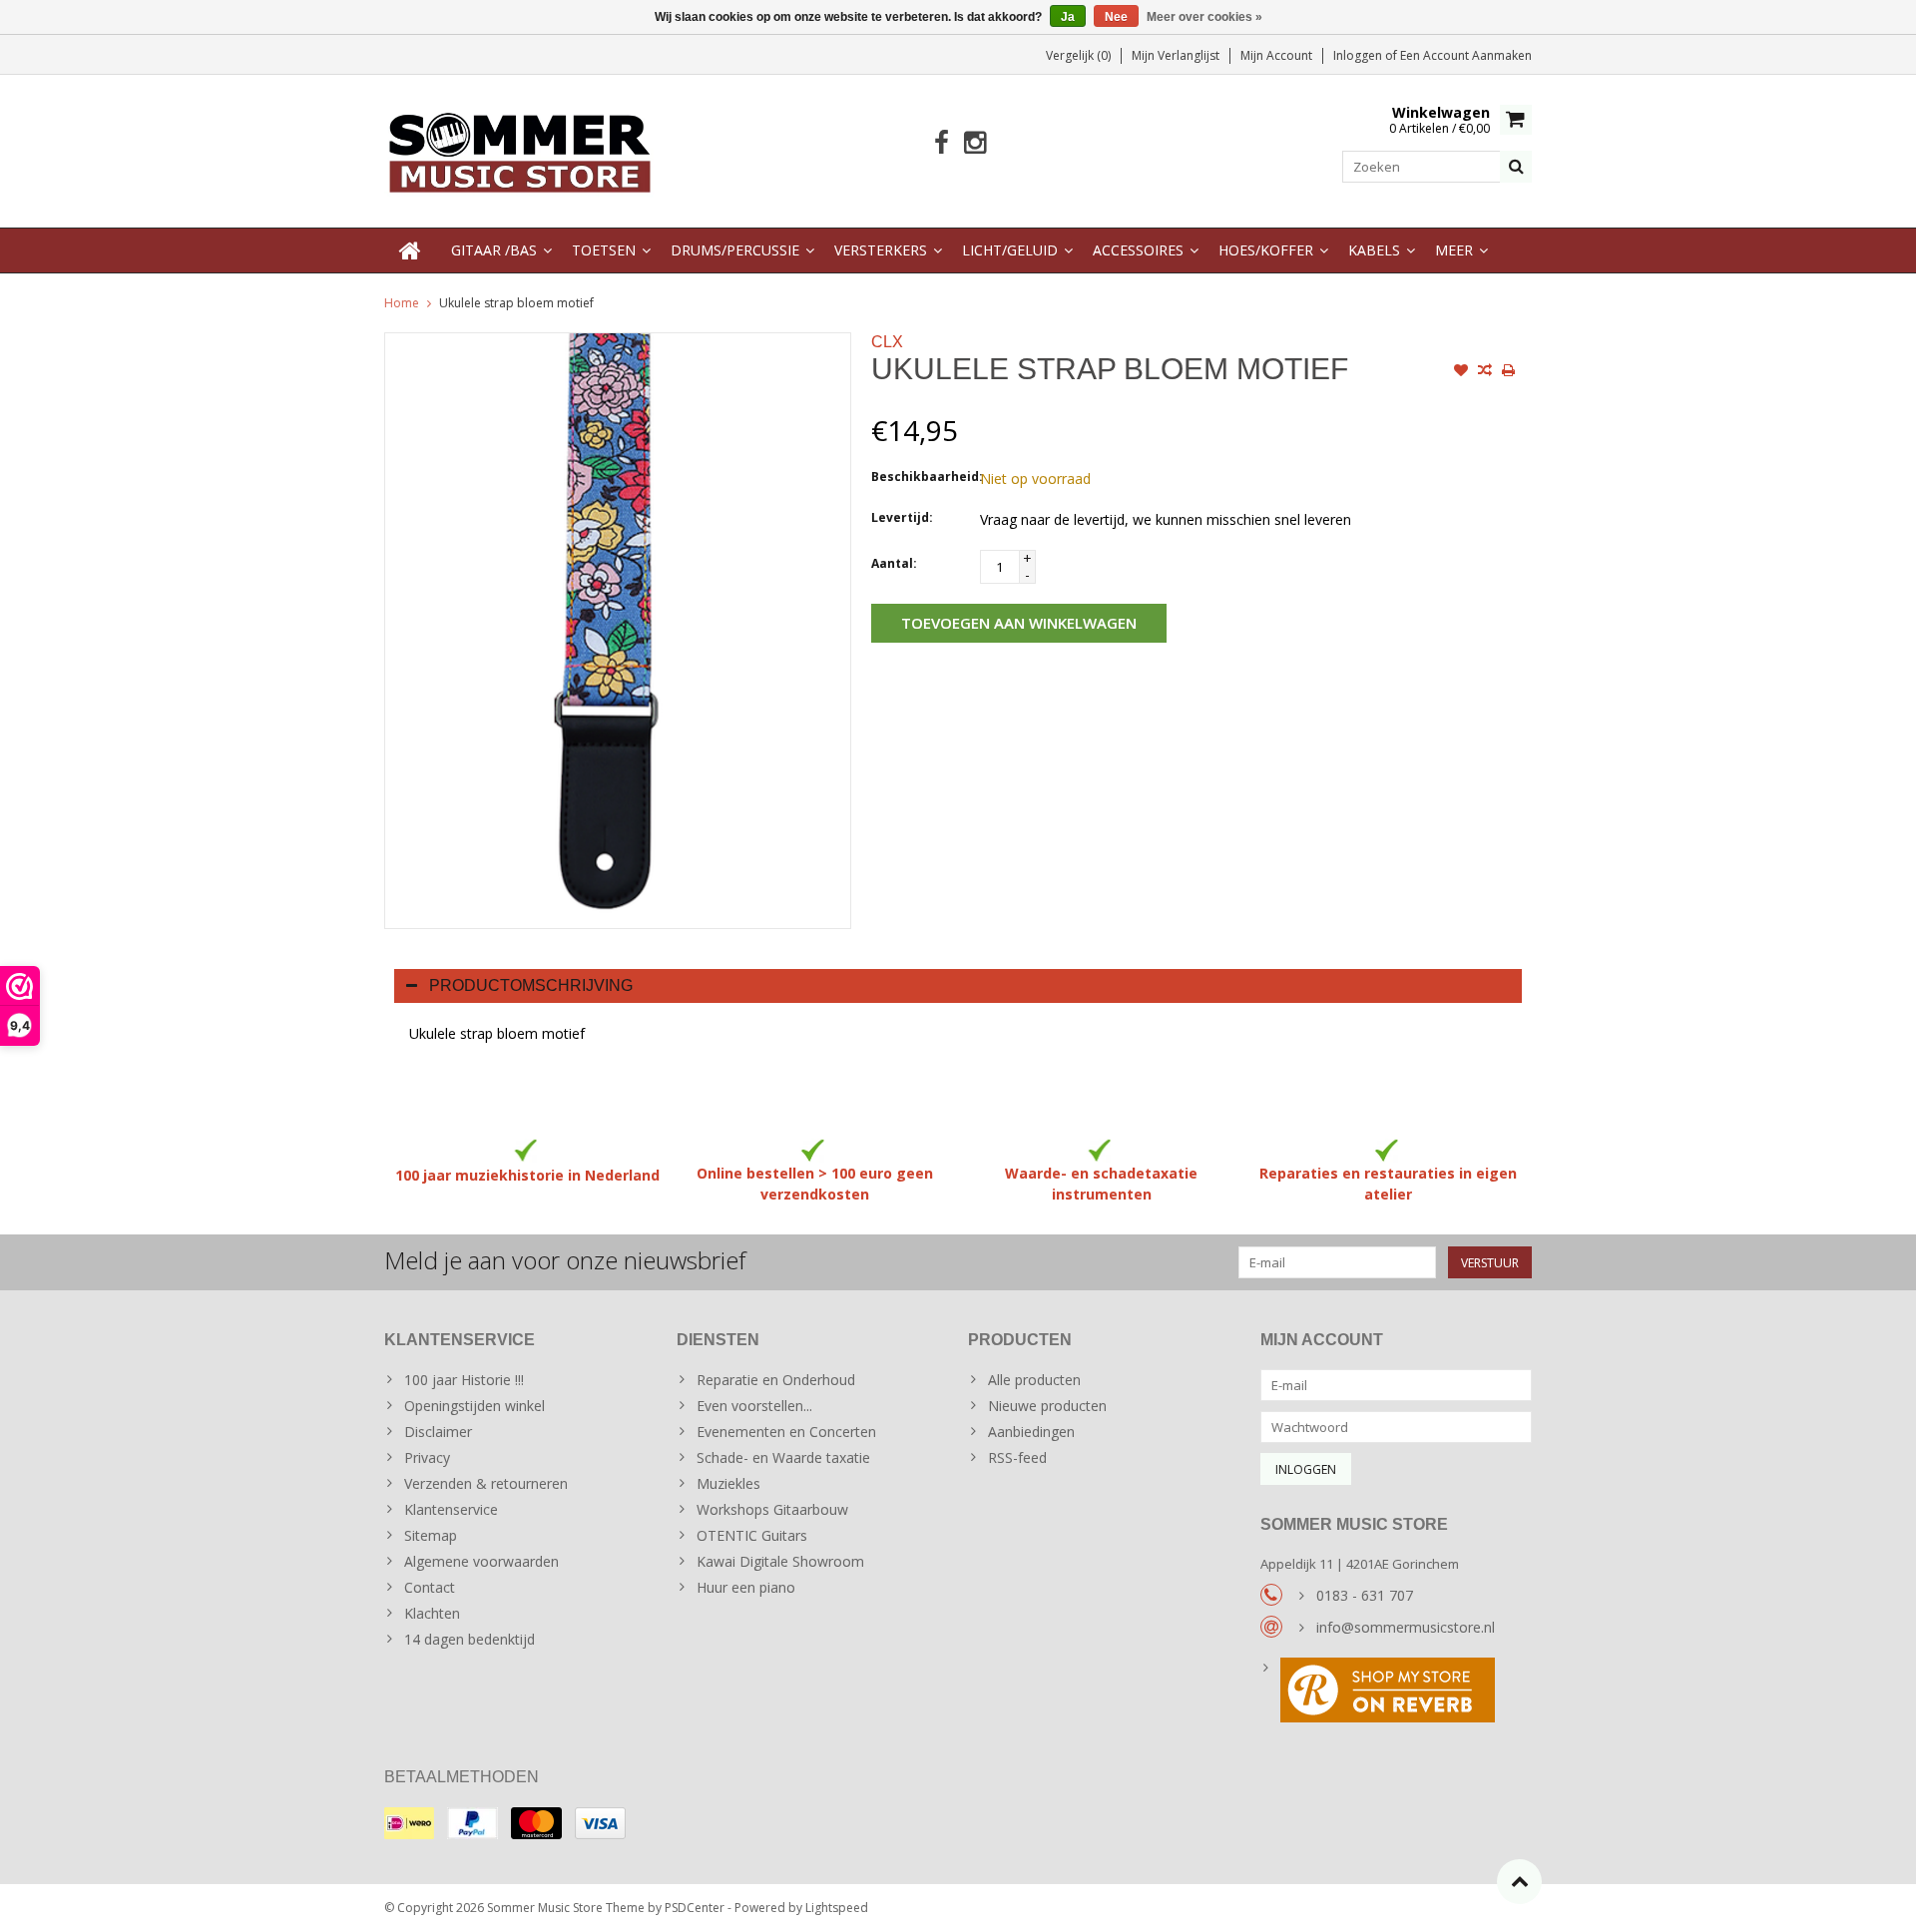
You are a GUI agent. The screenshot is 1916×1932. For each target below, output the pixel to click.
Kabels (1374, 250)
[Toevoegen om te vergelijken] (1485, 372)
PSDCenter (695, 1908)
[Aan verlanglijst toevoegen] (1461, 372)
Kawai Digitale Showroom (780, 1561)
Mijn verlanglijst (1176, 55)
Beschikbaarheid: (921, 477)
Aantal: (894, 563)
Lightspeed (837, 1908)
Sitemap (431, 1535)
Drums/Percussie (735, 250)
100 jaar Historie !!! (464, 1380)
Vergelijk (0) (1078, 55)
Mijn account (1276, 55)
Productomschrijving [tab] (531, 985)
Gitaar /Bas (494, 250)
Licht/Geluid (1010, 250)
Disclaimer (438, 1432)
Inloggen (1359, 55)
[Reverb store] (1397, 1692)
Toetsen (604, 250)
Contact (430, 1587)
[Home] (410, 250)
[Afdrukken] (1509, 372)
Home (402, 303)
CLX (887, 342)
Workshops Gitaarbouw (772, 1509)
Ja (1068, 17)
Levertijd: (902, 517)
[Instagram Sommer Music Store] (974, 143)
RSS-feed (1017, 1457)
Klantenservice (451, 1509)
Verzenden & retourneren (486, 1483)
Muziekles (728, 1483)
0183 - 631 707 (1365, 1595)
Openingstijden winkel (475, 1406)
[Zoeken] (1516, 167)
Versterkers (881, 250)
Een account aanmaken (1466, 55)
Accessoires (1138, 250)
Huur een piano (746, 1587)
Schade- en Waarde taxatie (783, 1457)
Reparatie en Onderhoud (776, 1380)
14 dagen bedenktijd (470, 1639)
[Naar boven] (1519, 1882)
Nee (1116, 17)
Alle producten (1034, 1380)
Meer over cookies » (1204, 17)
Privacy (427, 1457)
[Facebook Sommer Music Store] (942, 143)
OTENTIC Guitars (752, 1535)
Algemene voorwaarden (481, 1561)
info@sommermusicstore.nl (1406, 1627)
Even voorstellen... (754, 1406)
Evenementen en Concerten (786, 1432)
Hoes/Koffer (1266, 250)
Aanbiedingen (1031, 1432)
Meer (1454, 250)
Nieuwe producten (1047, 1406)
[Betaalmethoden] (409, 1823)
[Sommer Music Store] (520, 149)
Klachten (432, 1613)
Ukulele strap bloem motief (516, 303)
